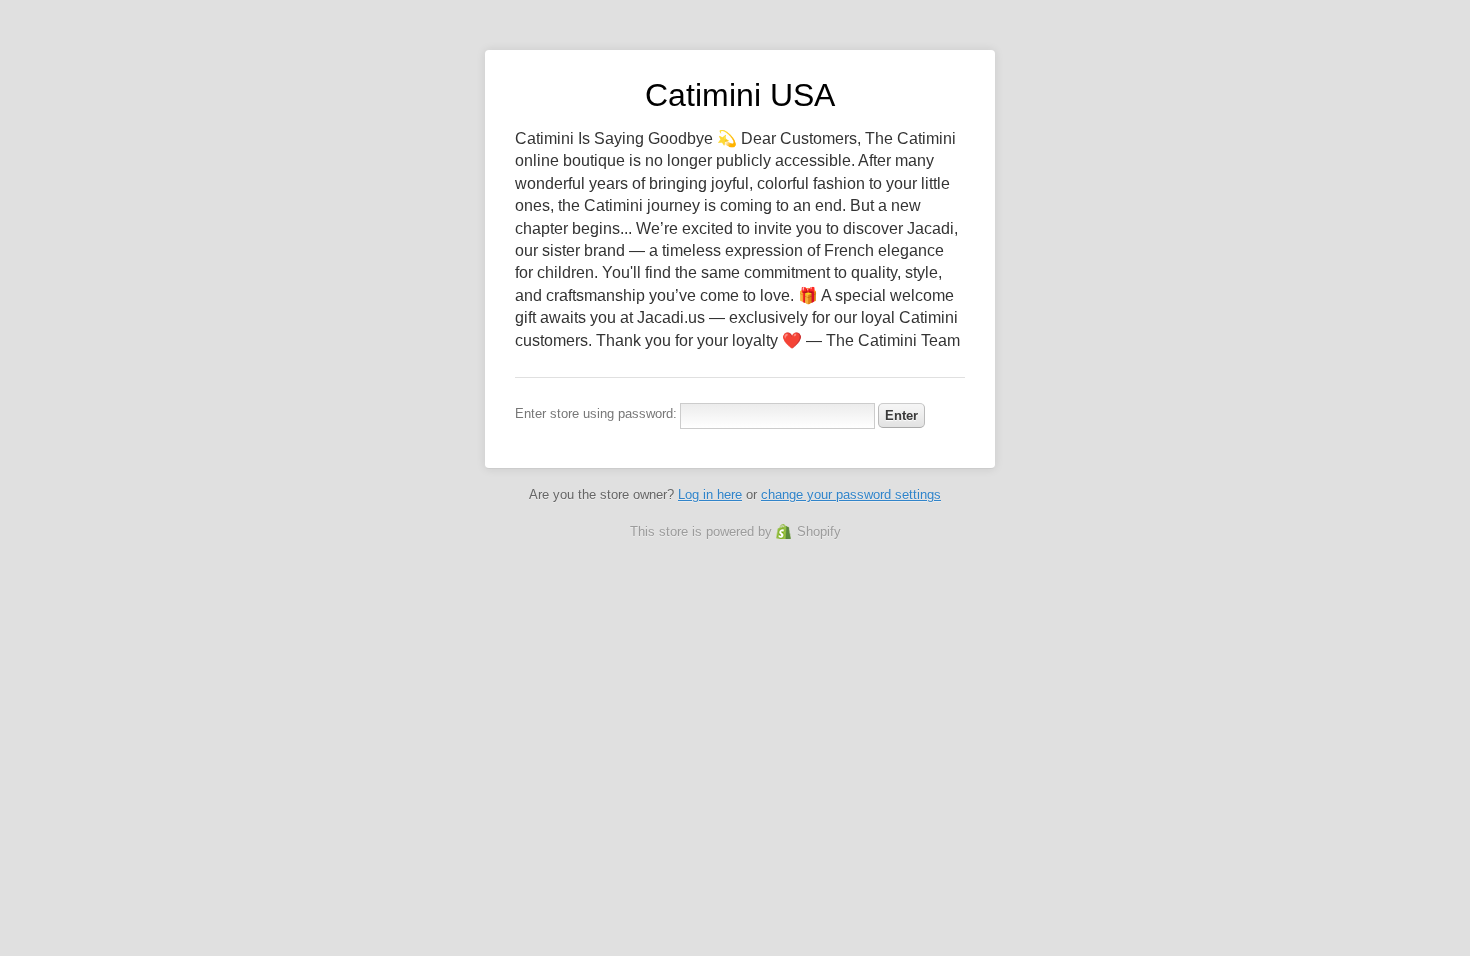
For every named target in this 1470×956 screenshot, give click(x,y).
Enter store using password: (596, 413)
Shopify (819, 531)
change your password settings (851, 494)
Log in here (710, 494)
